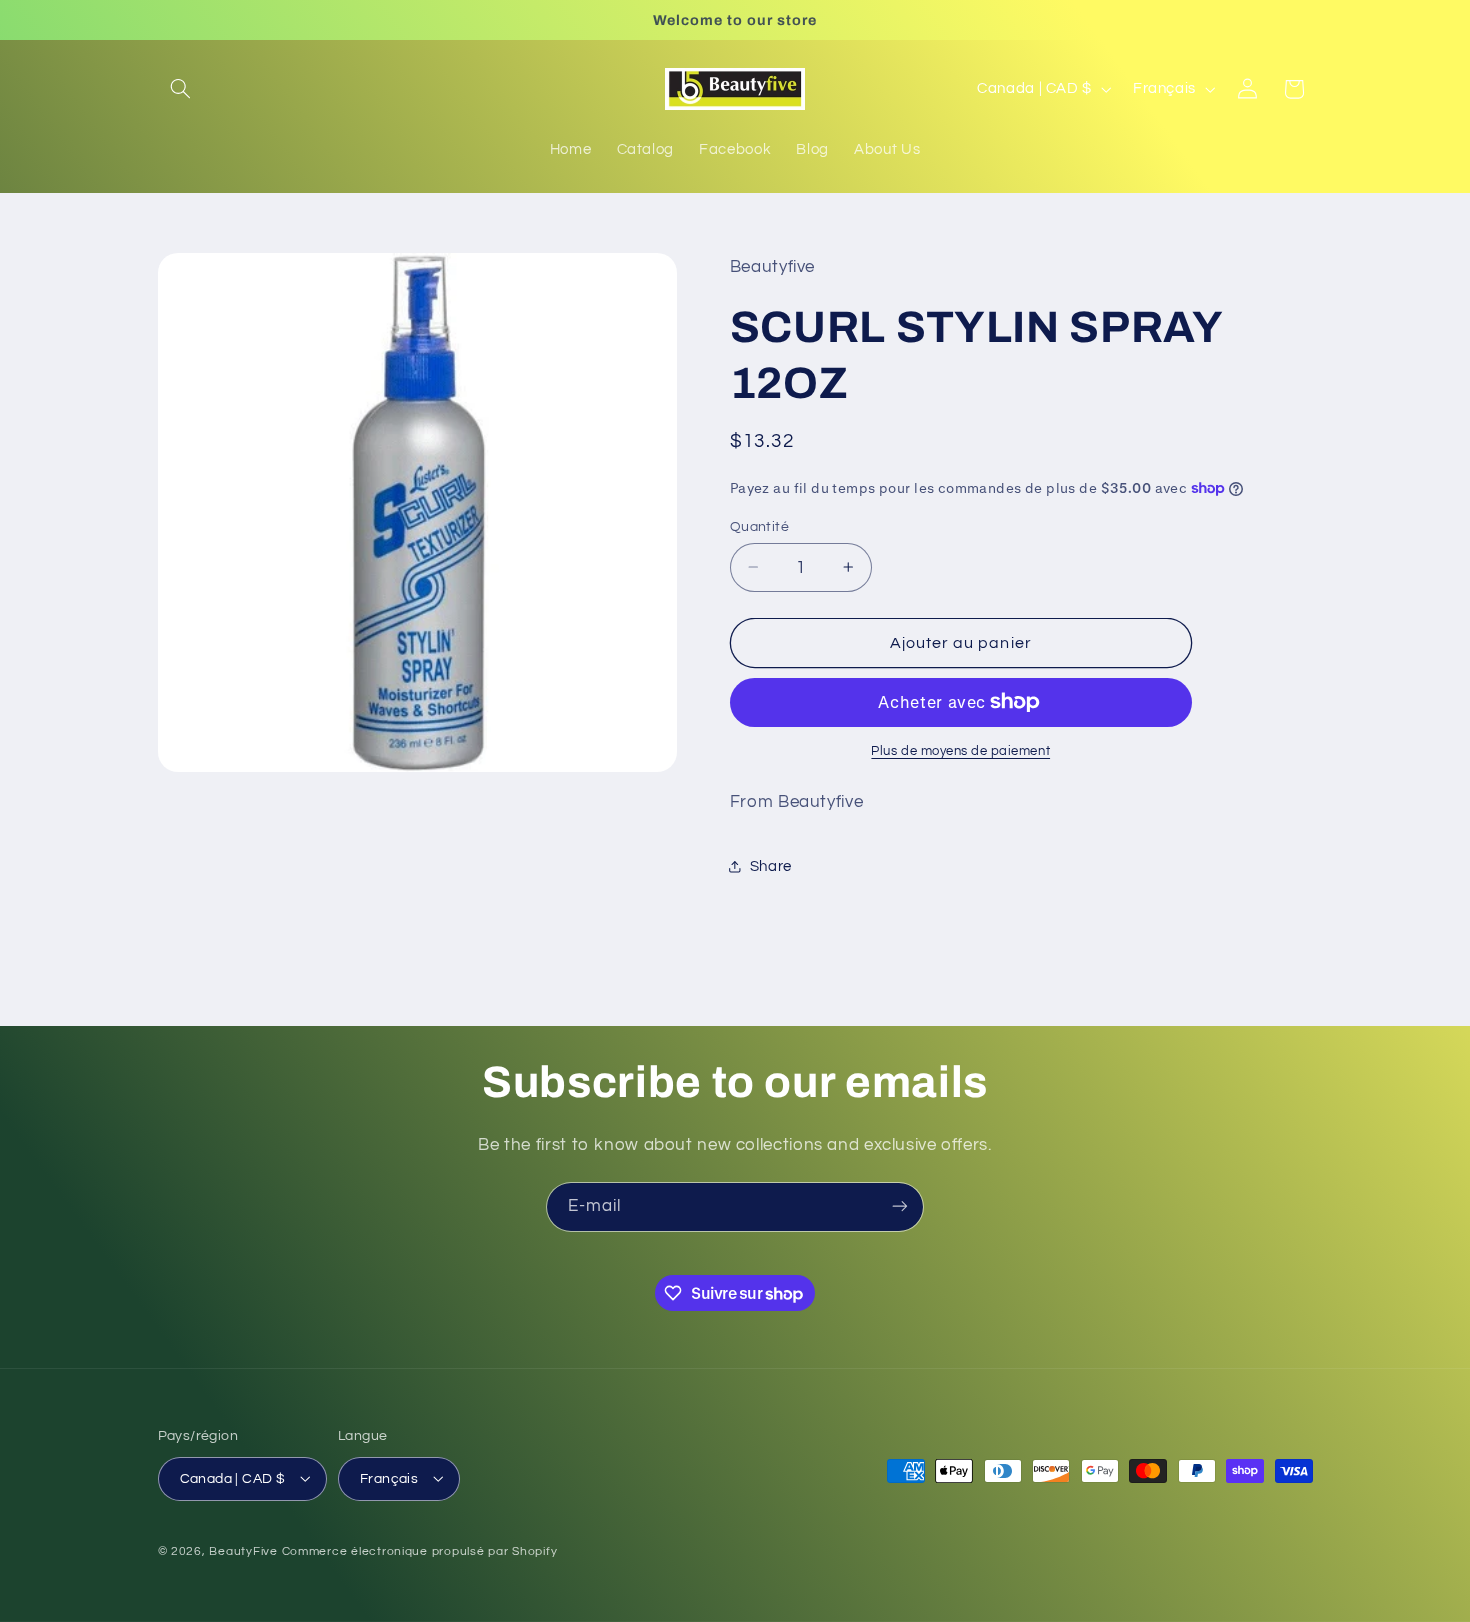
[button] (181, 89)
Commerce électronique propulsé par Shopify (420, 1550)
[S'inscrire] (900, 1206)
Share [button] (771, 865)
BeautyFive (243, 1550)
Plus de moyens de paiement (960, 751)
